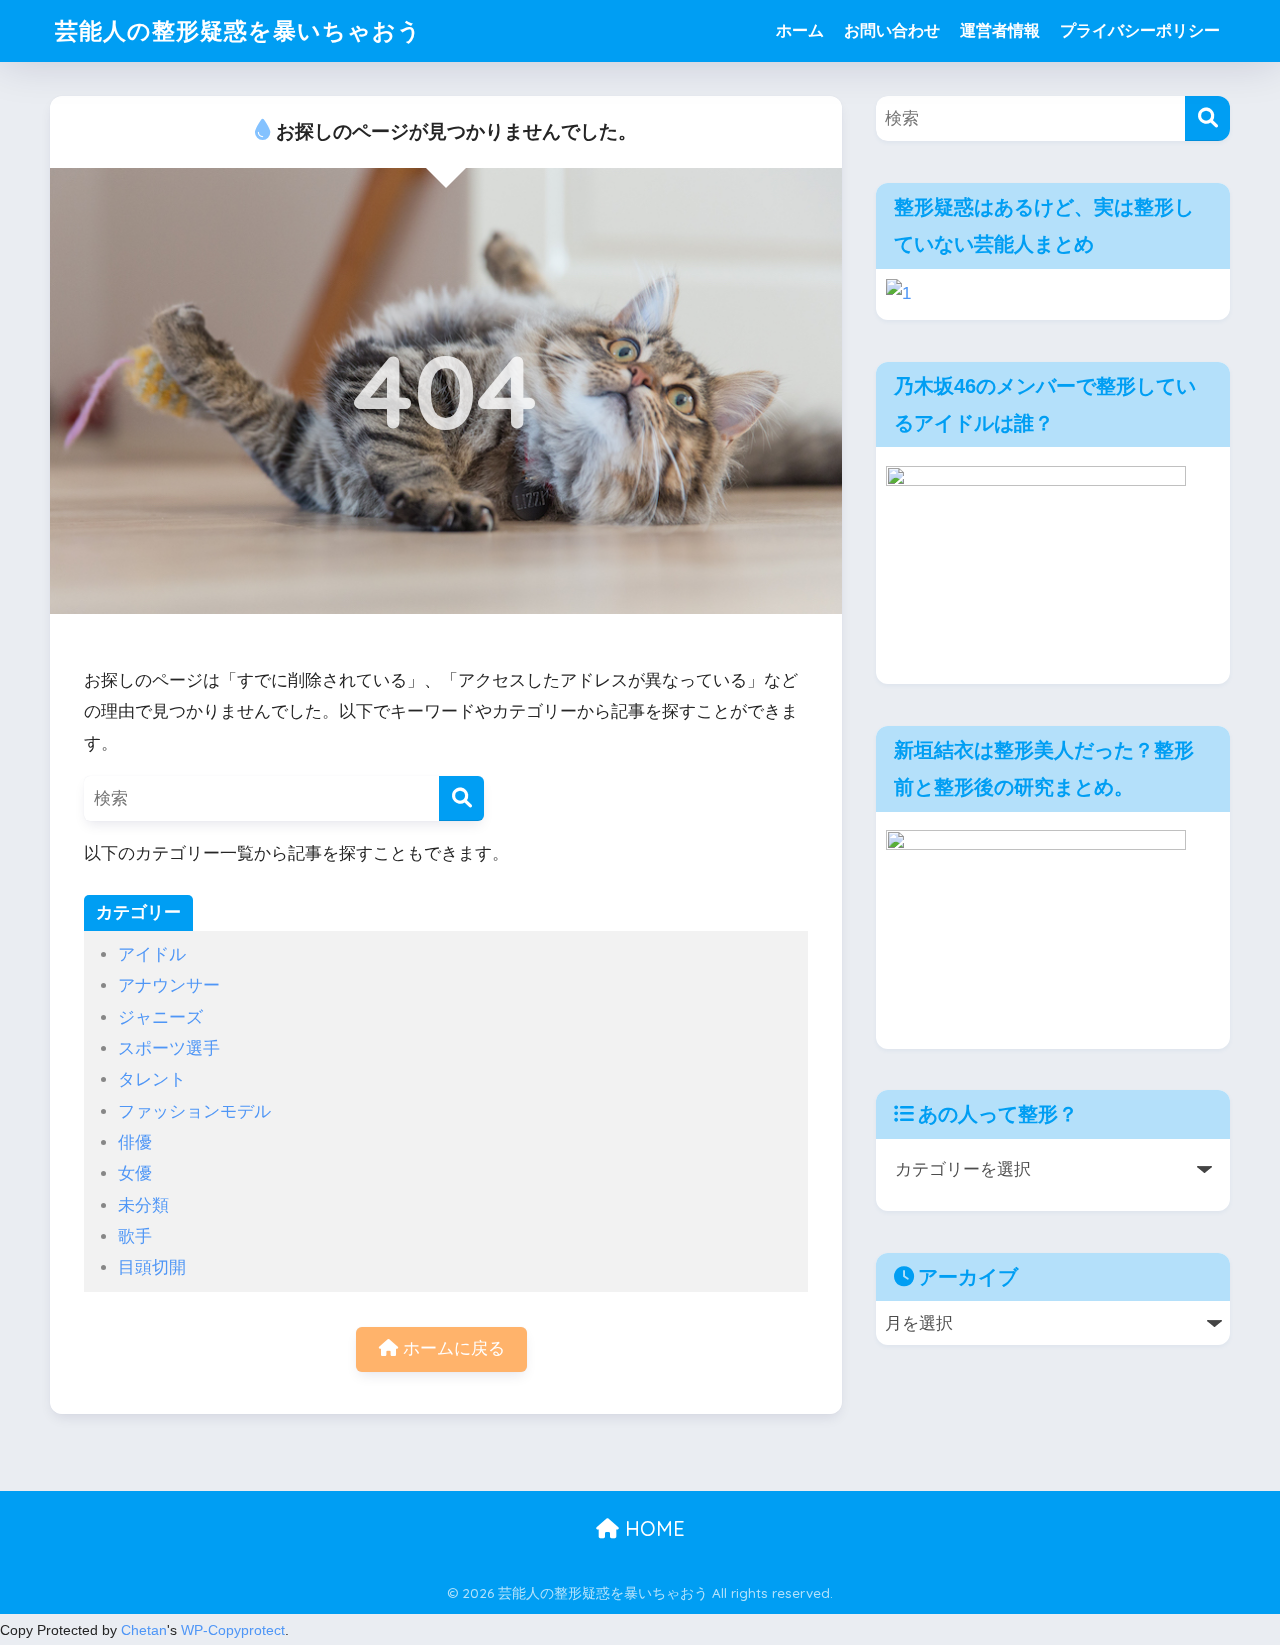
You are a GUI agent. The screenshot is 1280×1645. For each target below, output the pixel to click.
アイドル (152, 954)
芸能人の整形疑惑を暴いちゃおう (238, 30)
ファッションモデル (194, 1111)
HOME (652, 1528)
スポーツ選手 (169, 1048)
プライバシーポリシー (1140, 30)
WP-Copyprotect (233, 1630)
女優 (135, 1173)
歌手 (135, 1236)
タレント (152, 1079)
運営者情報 (1000, 30)
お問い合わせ (892, 30)
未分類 (143, 1205)
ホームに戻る (451, 1348)
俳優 (135, 1142)
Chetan (144, 1630)
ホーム (800, 30)
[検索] (461, 798)
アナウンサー (169, 985)
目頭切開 (152, 1267)
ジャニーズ (160, 1017)
